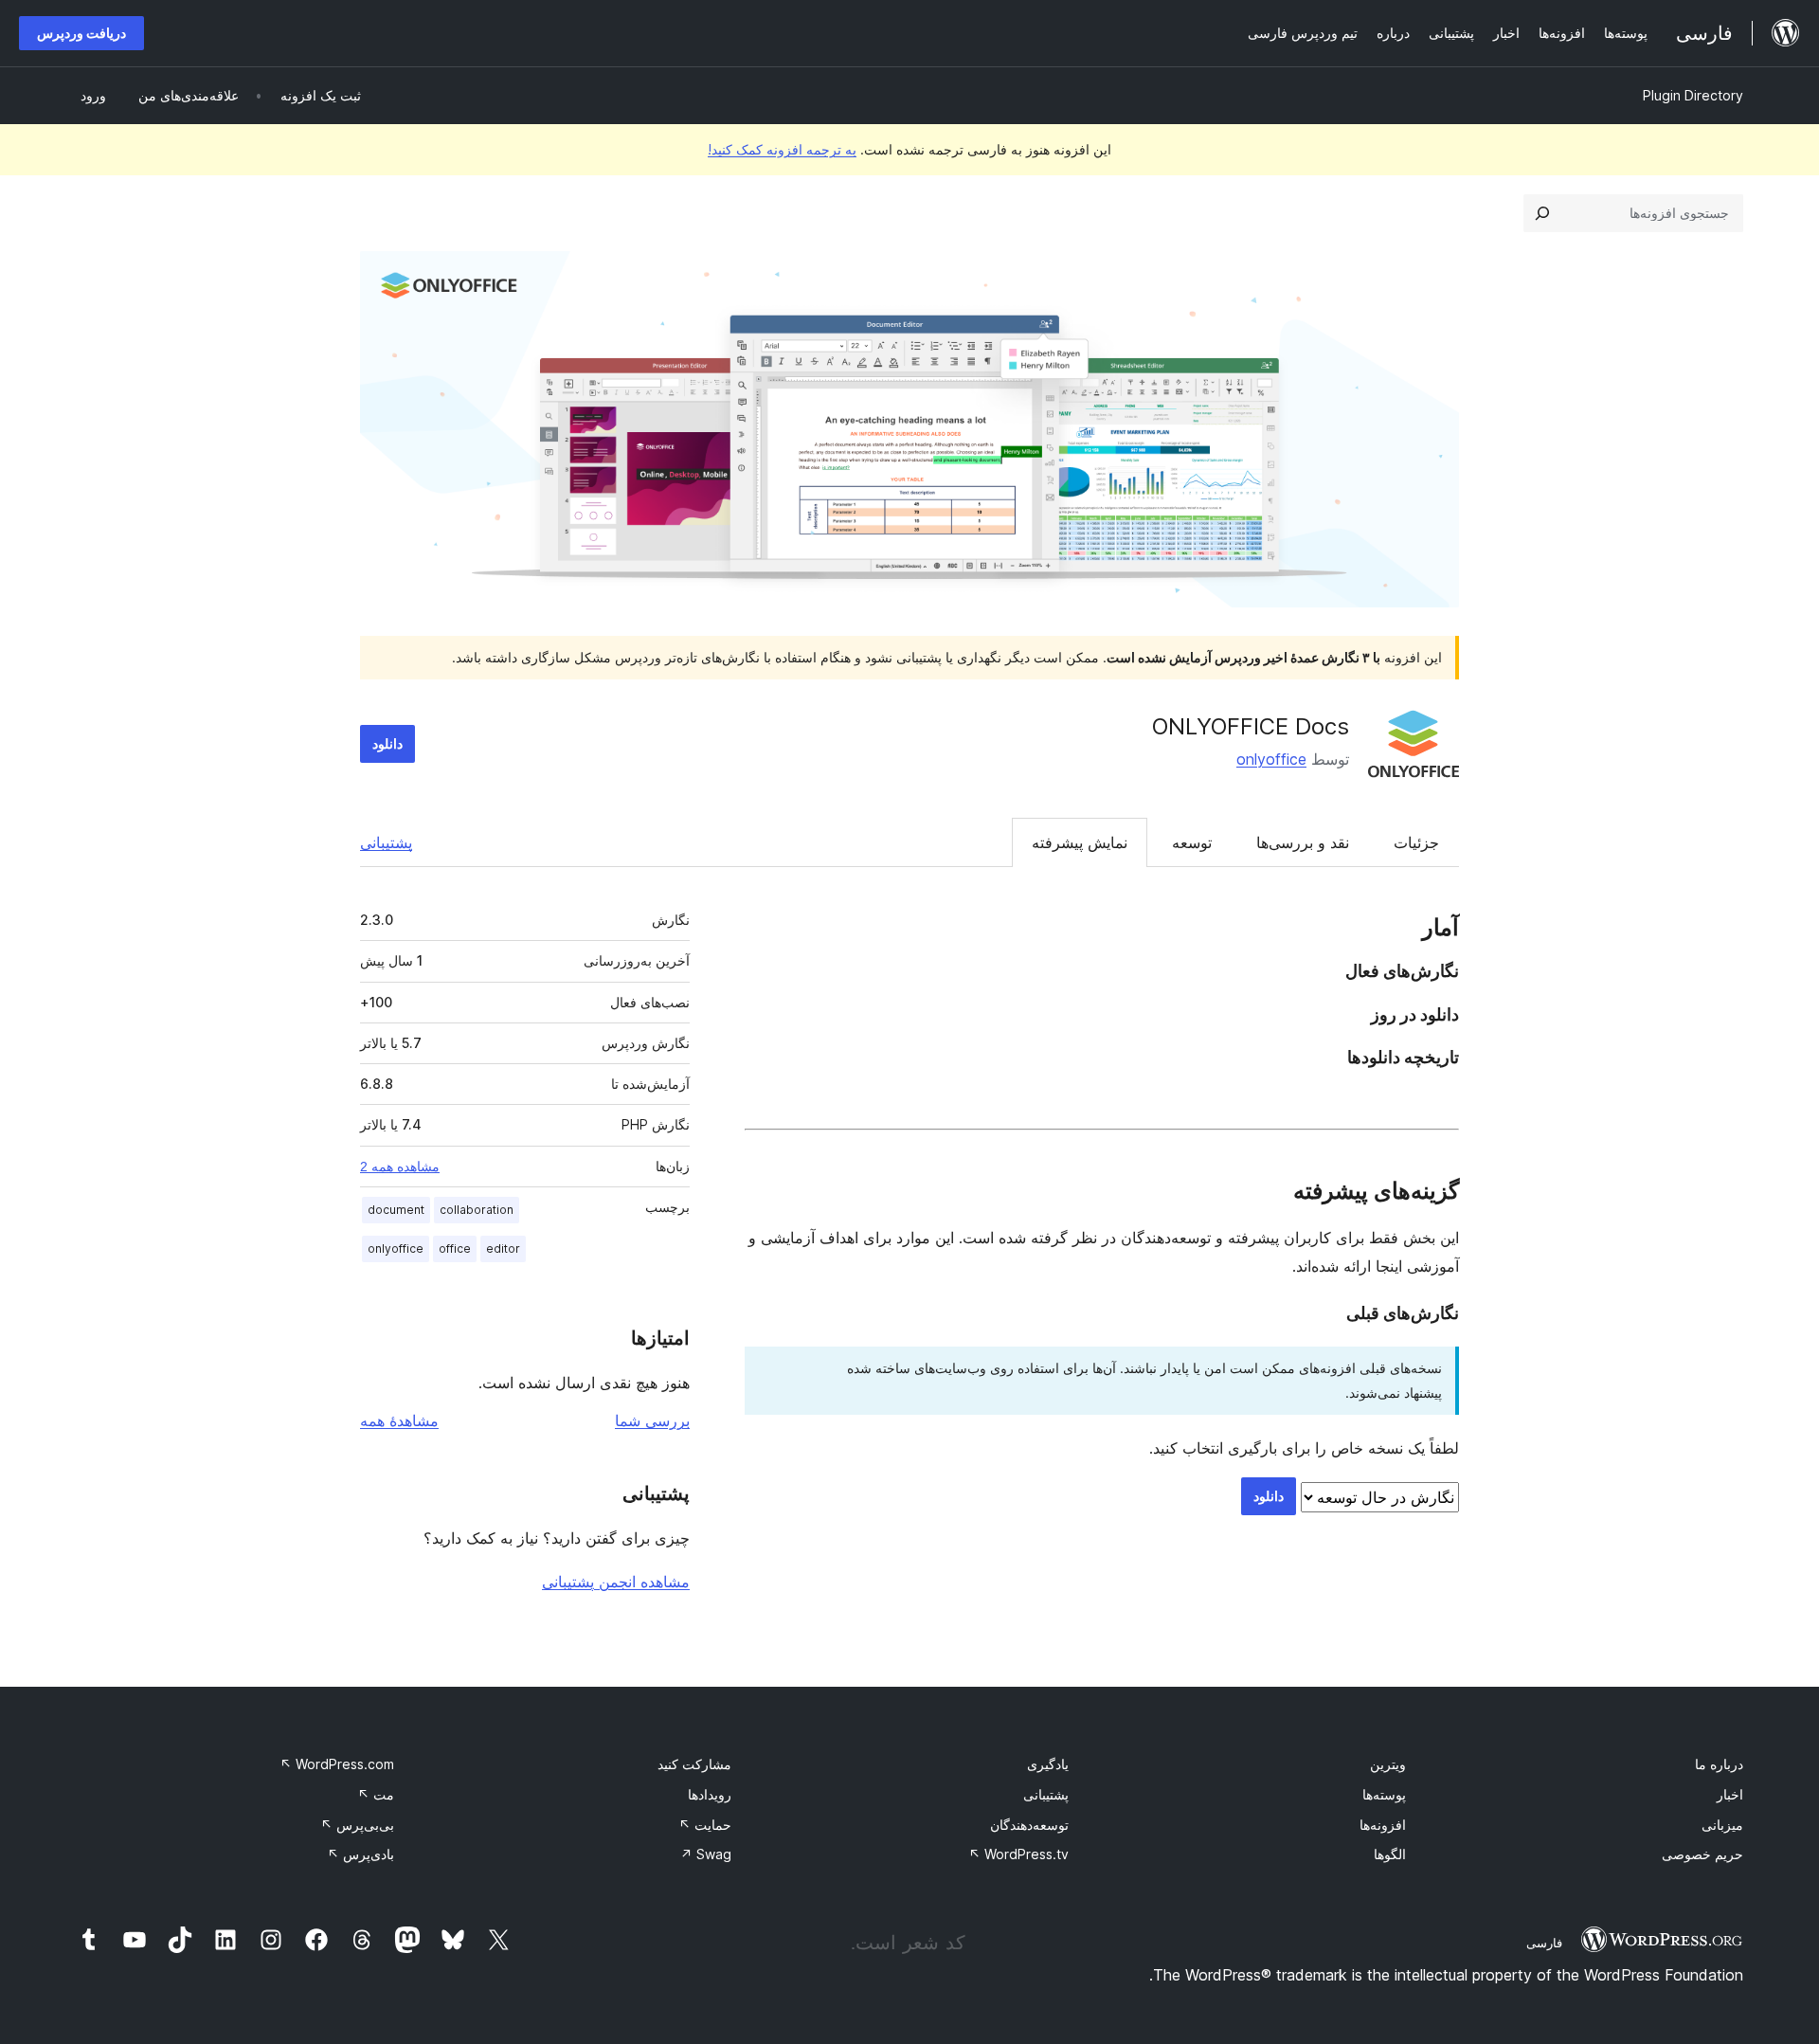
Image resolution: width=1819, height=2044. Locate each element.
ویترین (1388, 1764)
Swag (706, 1854)
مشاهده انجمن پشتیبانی (616, 1582)
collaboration (477, 1210)
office (455, 1248)
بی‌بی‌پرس (357, 1825)
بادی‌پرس (360, 1854)
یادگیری (1048, 1764)
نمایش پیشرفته (1080, 842)
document (396, 1210)
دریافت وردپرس (81, 33)
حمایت (705, 1825)
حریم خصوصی (1702, 1854)
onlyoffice (1271, 759)
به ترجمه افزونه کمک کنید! (782, 149)
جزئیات (1416, 842)
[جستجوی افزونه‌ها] (1542, 213)
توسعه (1192, 842)
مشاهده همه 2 (400, 1167)
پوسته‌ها (1384, 1794)
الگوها (1390, 1854)
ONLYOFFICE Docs (1251, 726)
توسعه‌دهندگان (1029, 1825)
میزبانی (1722, 1825)
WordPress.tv (1018, 1854)
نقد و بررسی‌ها (1303, 842)
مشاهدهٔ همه (399, 1420)
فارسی (1544, 1943)
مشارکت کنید (694, 1764)
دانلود (387, 743)
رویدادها (710, 1794)
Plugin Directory (1693, 95)
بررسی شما (652, 1420)
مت (376, 1794)
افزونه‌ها (1383, 1825)
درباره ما (1719, 1764)
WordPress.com (337, 1764)
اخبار (1730, 1794)
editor (503, 1248)
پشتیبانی (386, 842)
